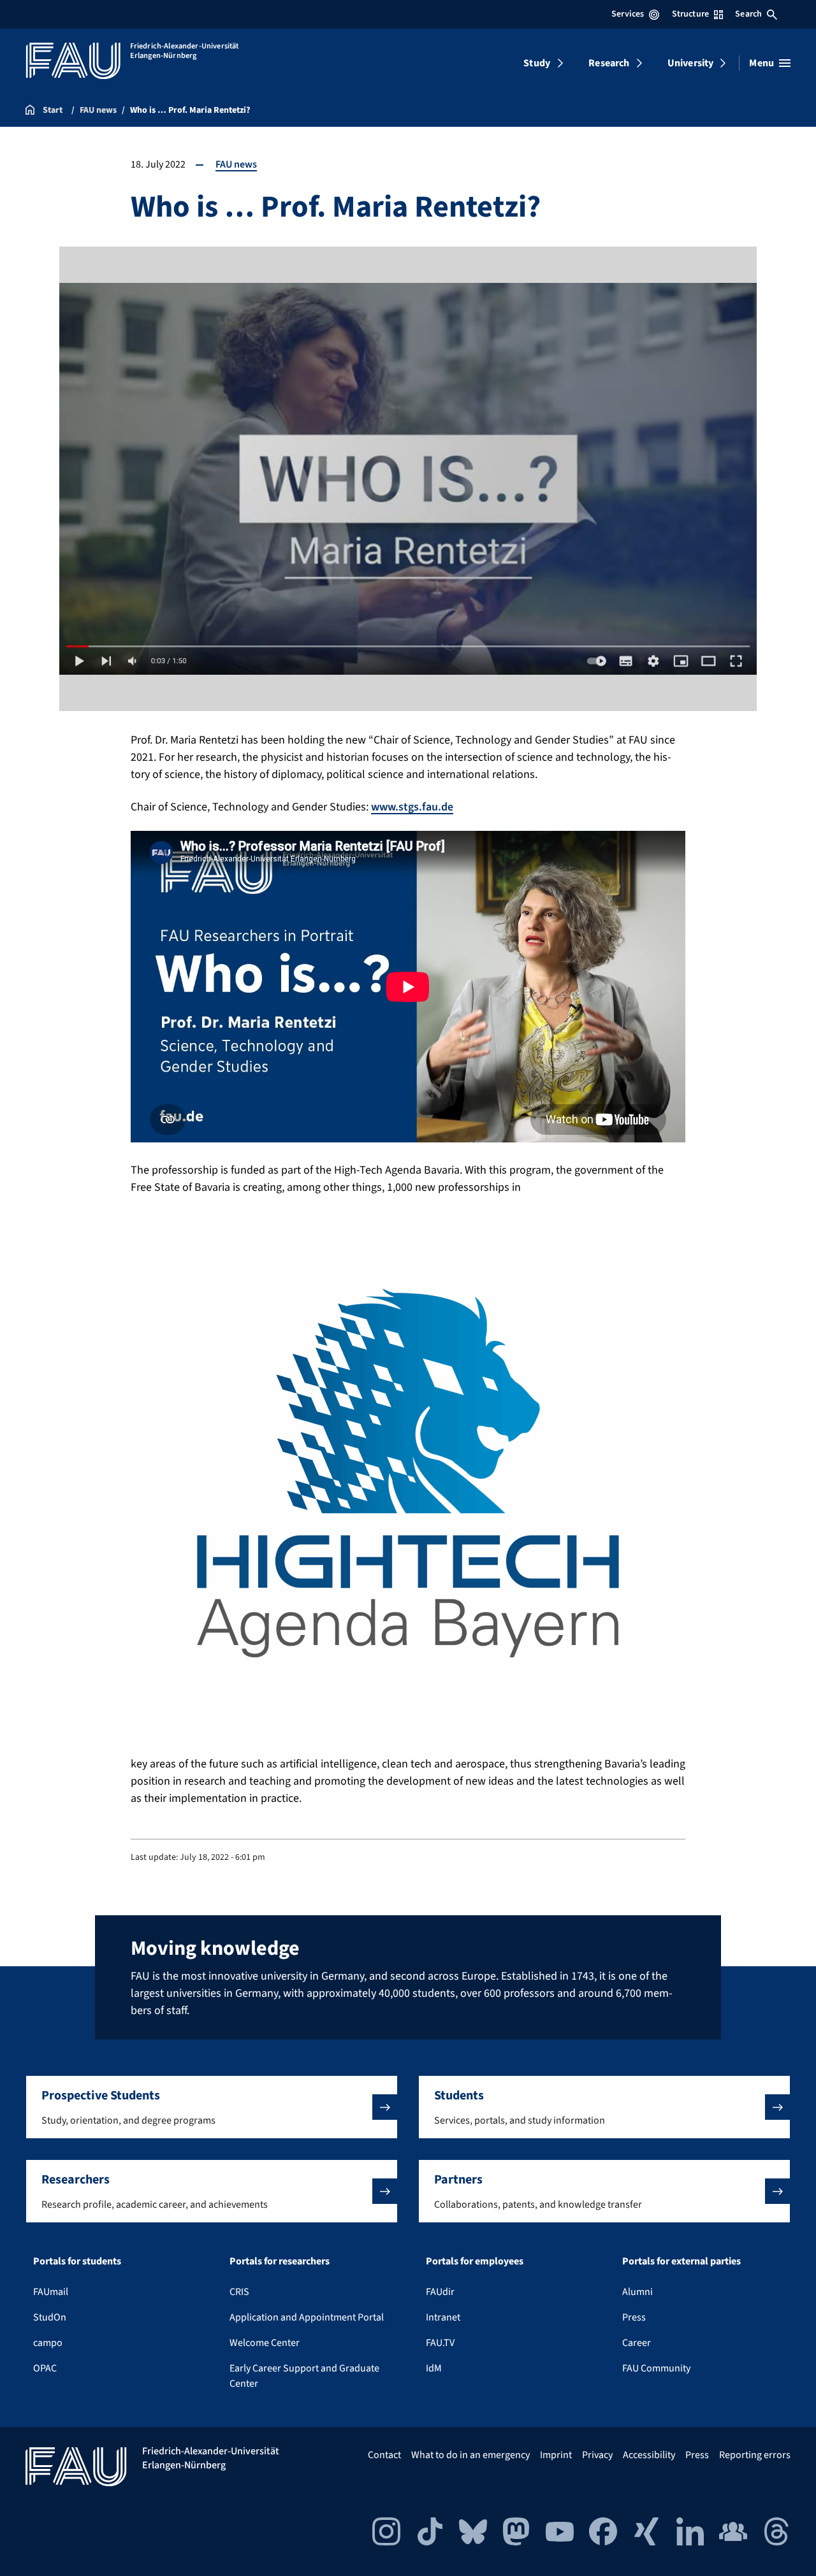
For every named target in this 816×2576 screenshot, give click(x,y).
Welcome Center (265, 2343)
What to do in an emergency (470, 2455)
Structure (690, 14)
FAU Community (656, 2368)
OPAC (45, 2368)
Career (637, 2343)
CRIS (239, 2292)
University (691, 63)
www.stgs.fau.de (412, 807)
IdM (434, 2368)
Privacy (597, 2455)
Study (537, 63)
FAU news (236, 164)
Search (748, 14)
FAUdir (440, 2292)
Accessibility (649, 2455)
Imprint (556, 2455)
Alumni (637, 2292)
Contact (384, 2455)
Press (634, 2317)
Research (609, 63)
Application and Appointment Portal (307, 2317)
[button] (212, 2107)
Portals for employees (475, 2261)
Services (628, 14)
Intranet (443, 2317)
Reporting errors (755, 2455)
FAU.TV (440, 2343)
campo (48, 2343)
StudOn (50, 2317)
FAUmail (51, 2292)
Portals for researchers (280, 2261)
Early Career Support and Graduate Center (304, 2376)
